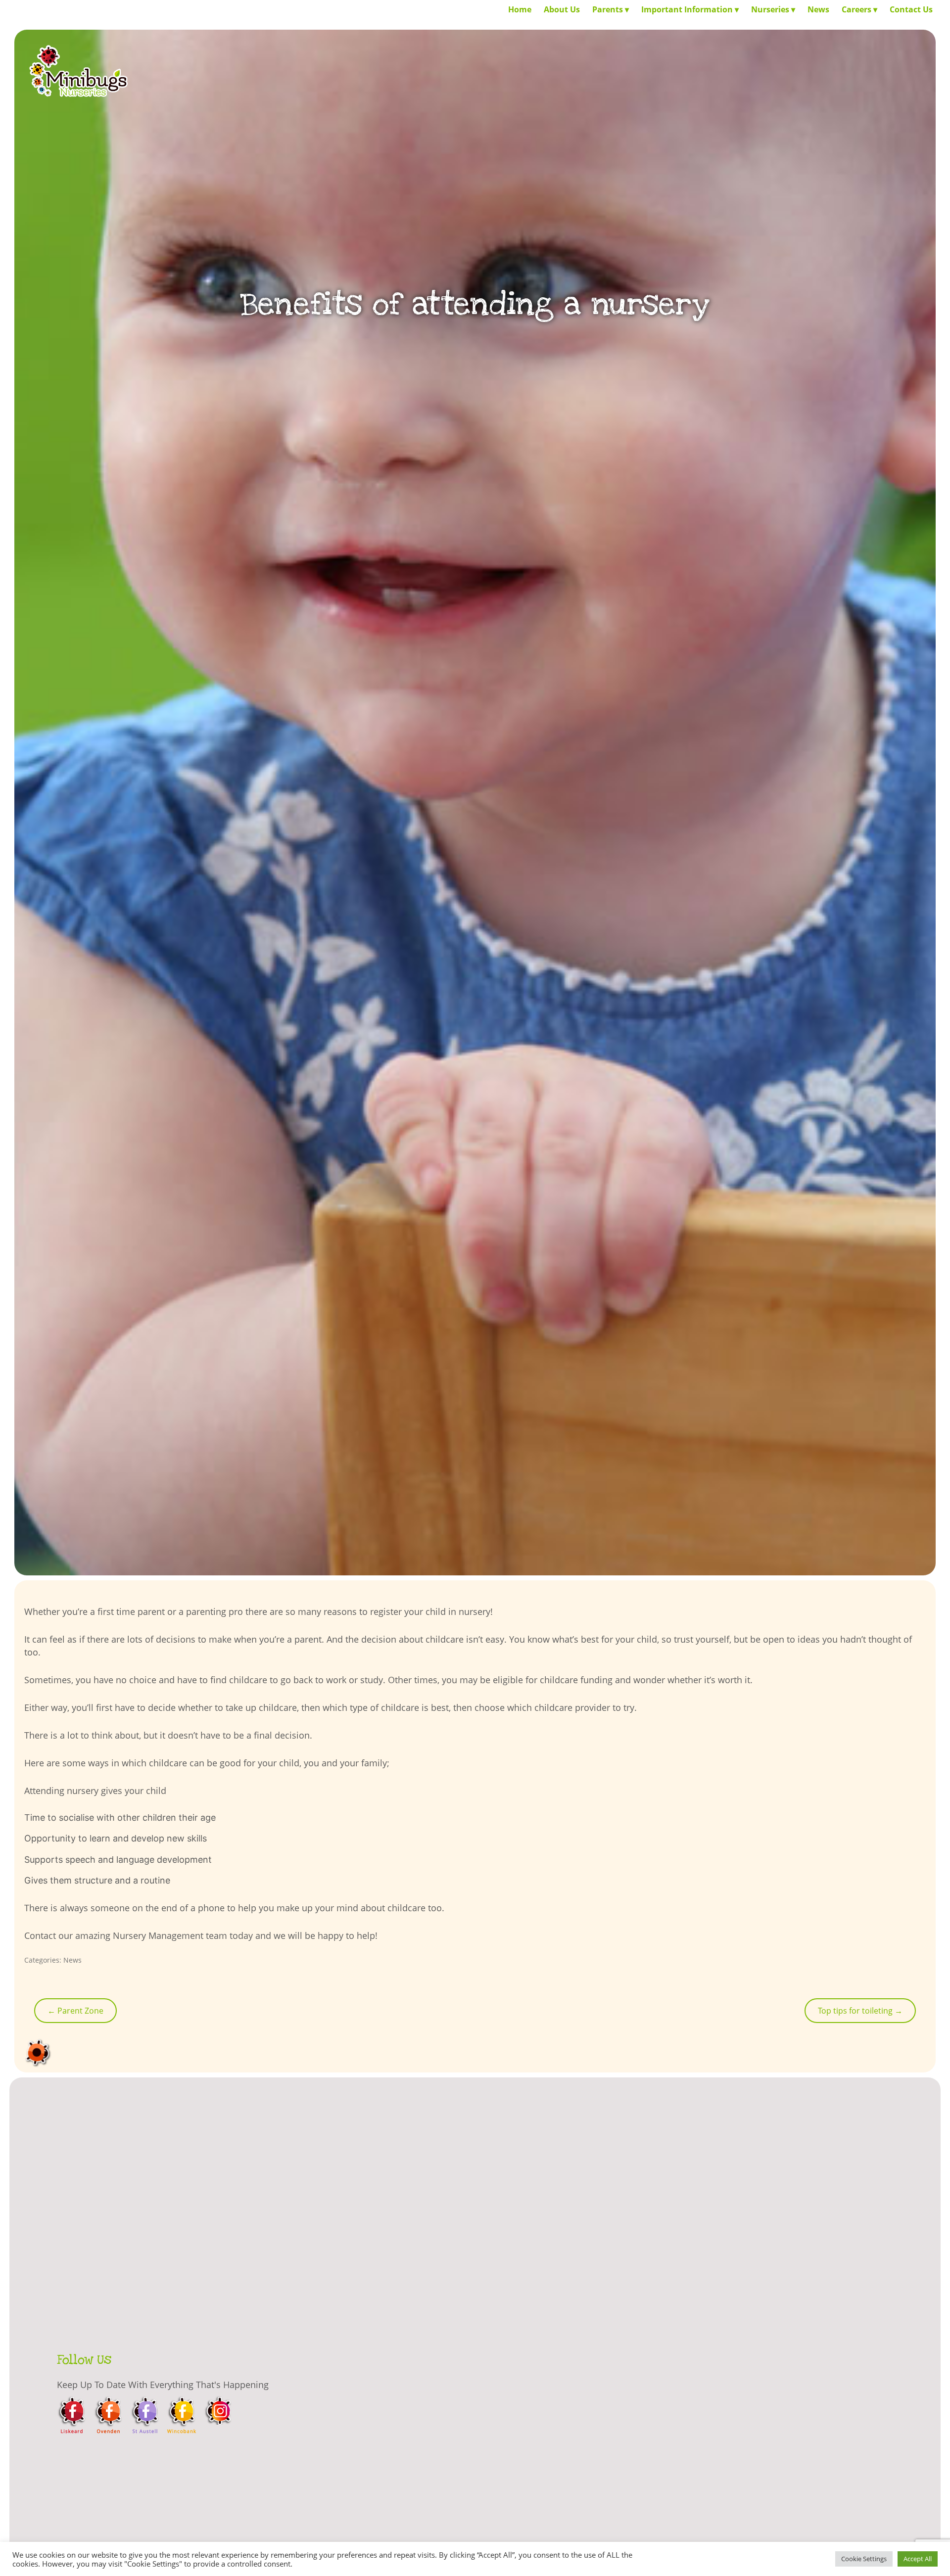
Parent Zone (75, 2011)
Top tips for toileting (860, 2011)
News (72, 1960)
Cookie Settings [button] (864, 2559)
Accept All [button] (918, 2559)
